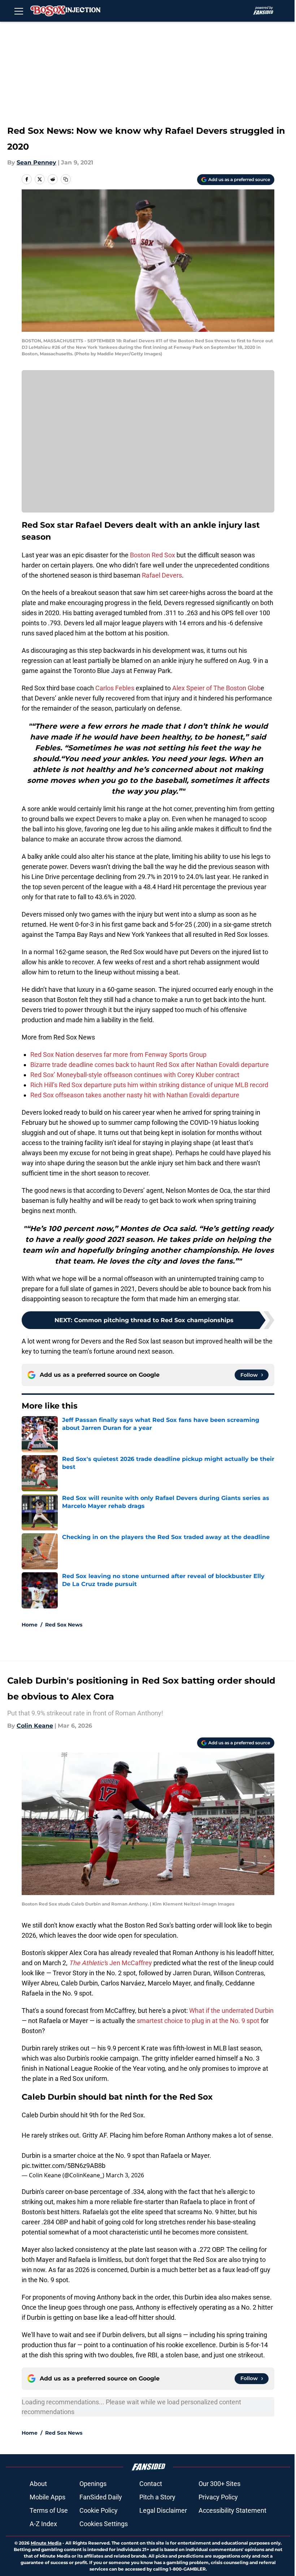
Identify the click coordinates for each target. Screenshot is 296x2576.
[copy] (66, 179)
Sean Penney (36, 162)
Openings (93, 2484)
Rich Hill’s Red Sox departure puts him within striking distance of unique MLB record (149, 1085)
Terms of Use (49, 2510)
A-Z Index (43, 2524)
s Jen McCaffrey (110, 1963)
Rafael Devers (162, 575)
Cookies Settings (104, 2524)
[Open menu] (19, 11)
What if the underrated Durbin (231, 2011)
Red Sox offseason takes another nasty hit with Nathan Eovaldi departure (135, 1095)
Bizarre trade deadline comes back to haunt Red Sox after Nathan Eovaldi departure (150, 1065)
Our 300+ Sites (219, 2484)
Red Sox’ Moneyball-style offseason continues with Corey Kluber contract (135, 1075)
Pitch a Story (157, 2497)
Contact (151, 2484)
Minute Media (46, 2543)
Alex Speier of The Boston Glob (216, 688)
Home (30, 1625)
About (38, 2484)
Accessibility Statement (232, 2510)
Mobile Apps (47, 2497)
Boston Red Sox (153, 555)
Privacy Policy (218, 2497)
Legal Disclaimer (163, 2510)
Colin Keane (35, 1726)
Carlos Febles (115, 688)
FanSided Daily (101, 2497)
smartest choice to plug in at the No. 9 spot (199, 2021)
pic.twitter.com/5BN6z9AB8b (64, 2166)
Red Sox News (64, 1625)
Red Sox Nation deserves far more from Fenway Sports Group (118, 1055)
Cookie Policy (99, 2510)
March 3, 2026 (125, 2175)
